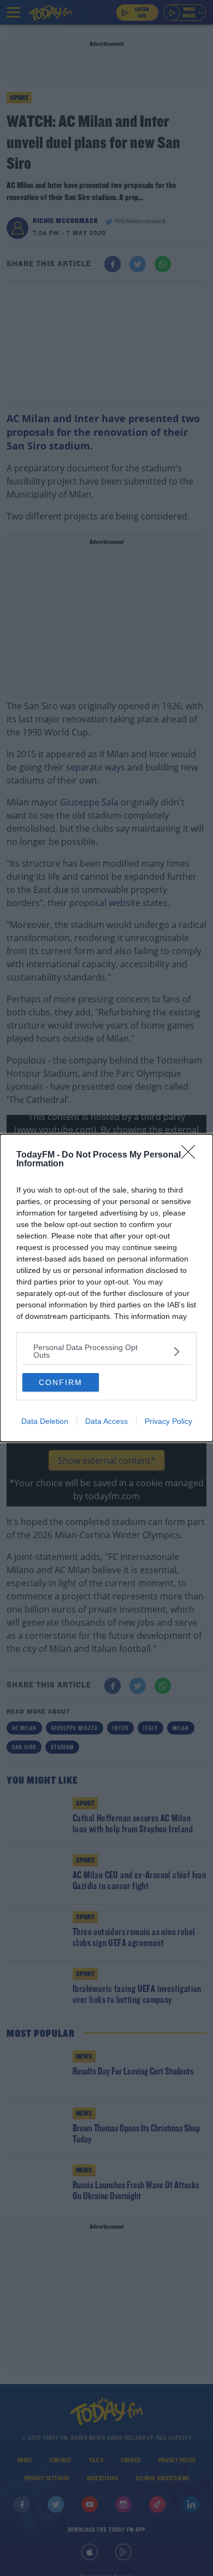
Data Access (106, 1421)
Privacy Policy (168, 1421)
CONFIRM (61, 1382)
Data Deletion (45, 1421)
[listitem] (106, 1351)
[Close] (192, 1155)
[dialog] (106, 1288)
